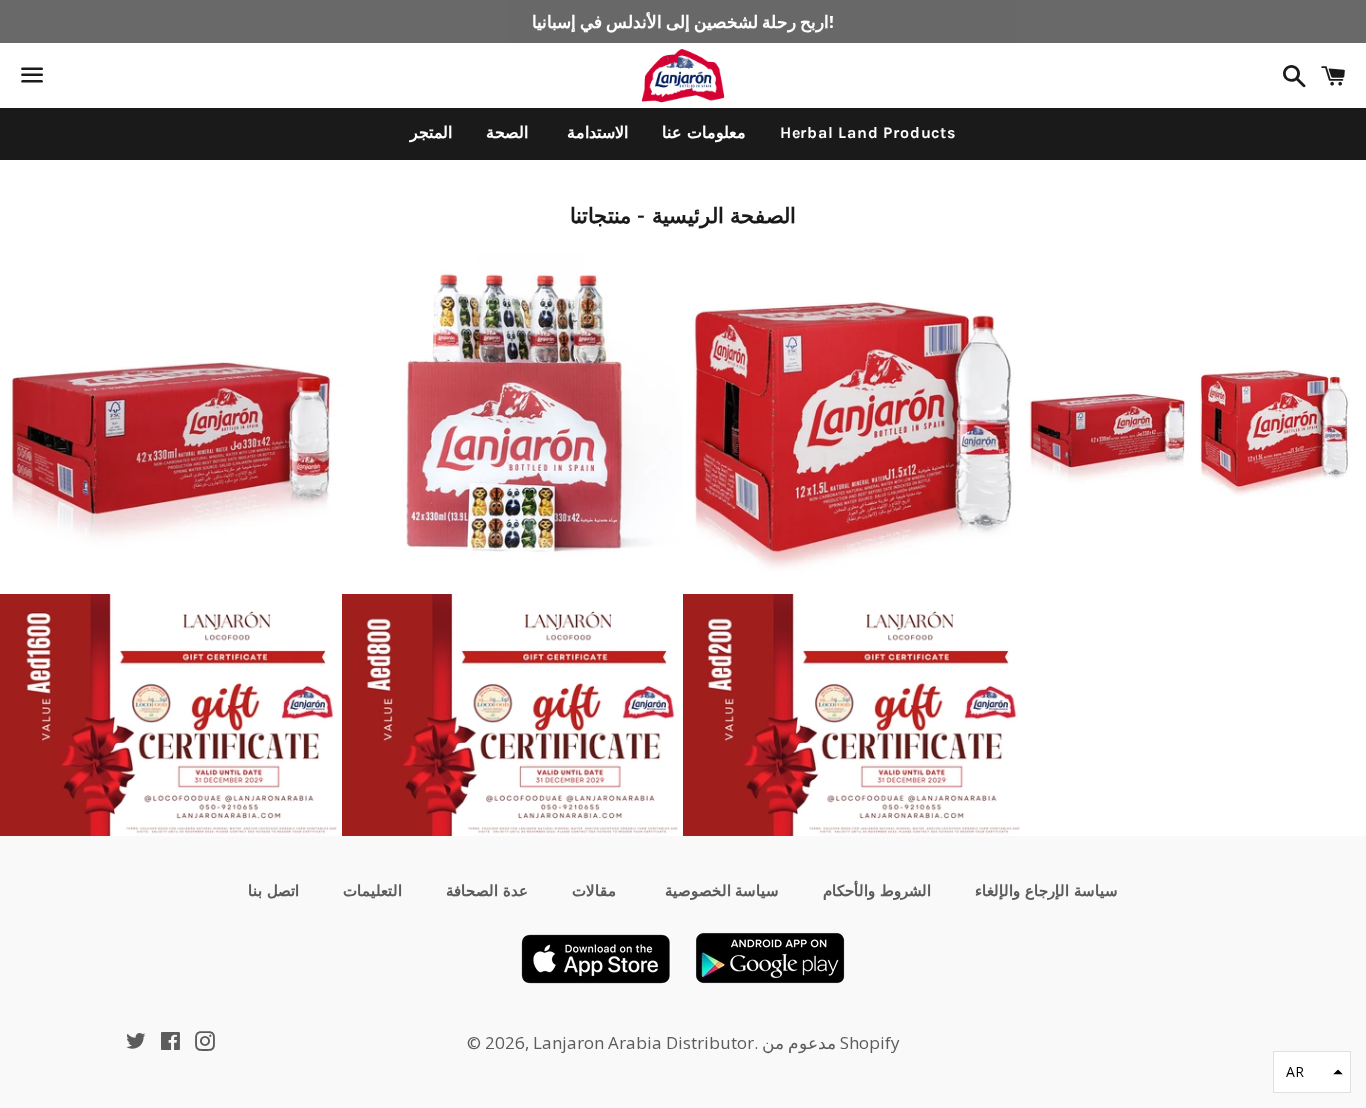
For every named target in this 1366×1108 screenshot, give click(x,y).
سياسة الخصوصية (720, 891)
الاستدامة (595, 132)
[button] (1312, 1072)
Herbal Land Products (868, 132)
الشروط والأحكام (877, 891)
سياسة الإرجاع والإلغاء (1046, 891)
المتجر (431, 132)
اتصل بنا (273, 891)
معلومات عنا (704, 132)
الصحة (507, 132)
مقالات (594, 891)
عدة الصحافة (487, 891)
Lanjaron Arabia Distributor (643, 1042)
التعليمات (372, 891)
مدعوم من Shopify (831, 1042)
